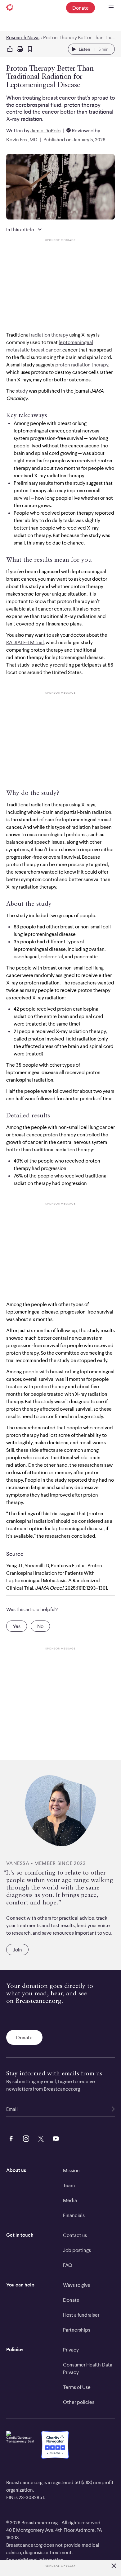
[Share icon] (10, 49)
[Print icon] (20, 49)
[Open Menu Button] (111, 8)
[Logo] (10, 8)
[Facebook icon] (10, 2138)
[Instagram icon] (25, 2138)
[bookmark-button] (30, 49)
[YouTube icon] (55, 2138)
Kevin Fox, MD (22, 139)
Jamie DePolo (45, 130)
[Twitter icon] (40, 2138)
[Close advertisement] (114, 2566)
